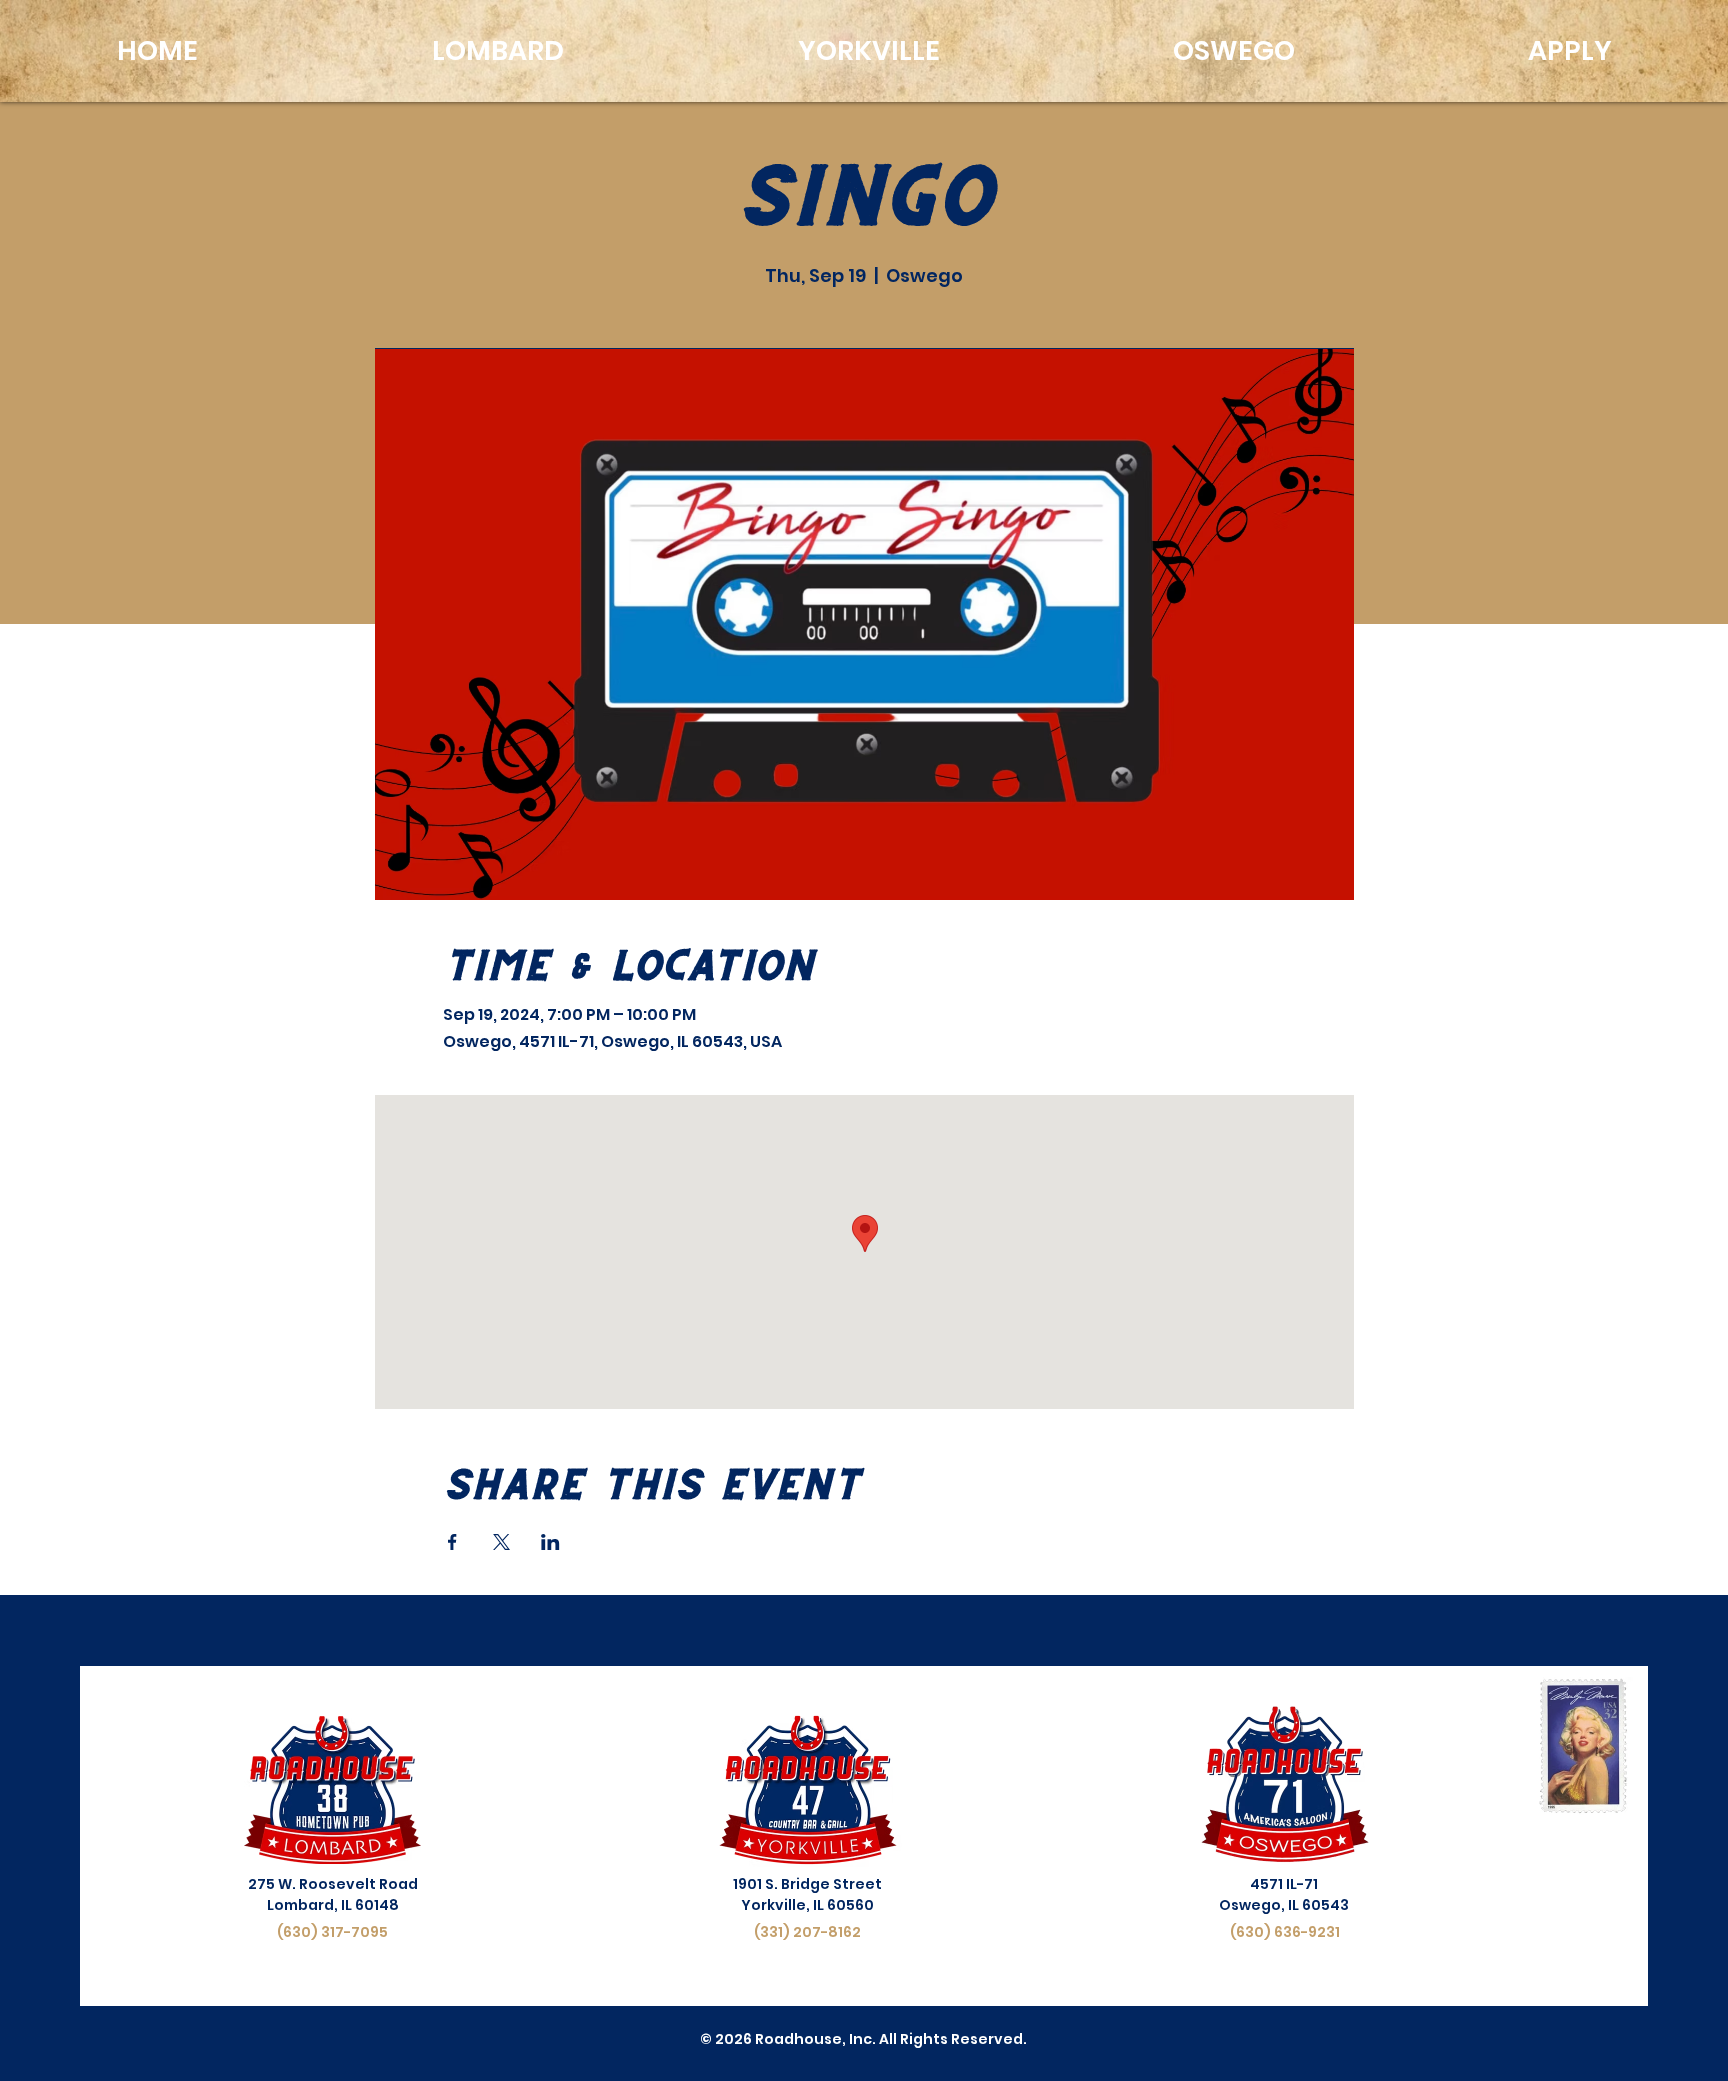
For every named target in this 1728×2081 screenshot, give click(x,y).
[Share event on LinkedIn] (550, 1542)
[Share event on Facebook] (452, 1542)
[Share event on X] (501, 1542)
